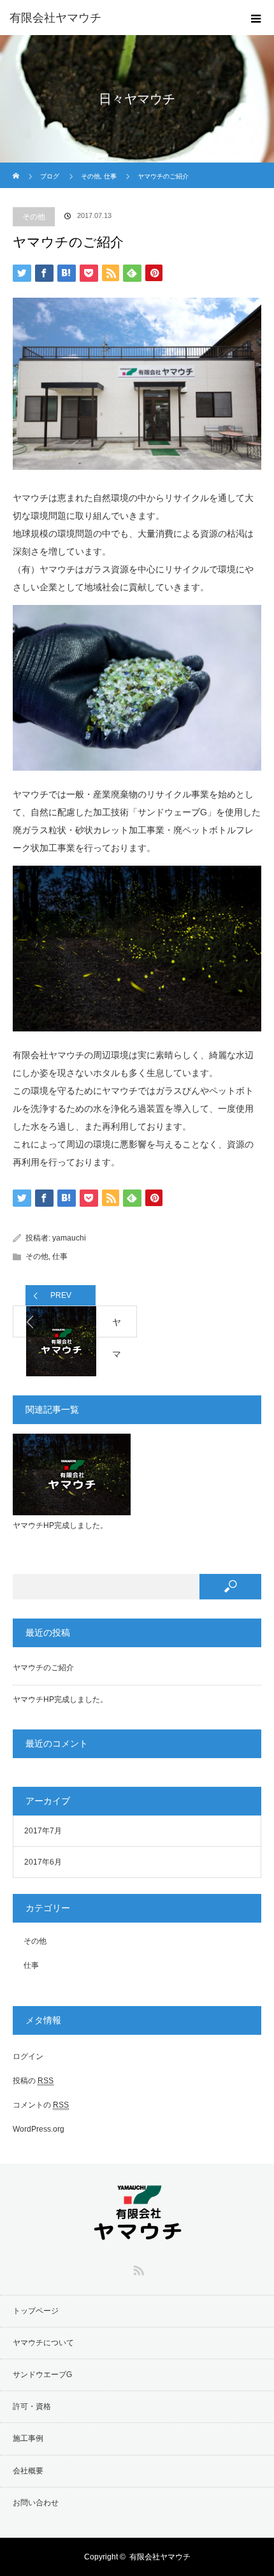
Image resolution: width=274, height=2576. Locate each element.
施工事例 (28, 2438)
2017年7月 (43, 1831)
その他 (34, 217)
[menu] (256, 18)
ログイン (28, 2056)
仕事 (60, 1256)
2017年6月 (43, 1862)
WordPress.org (39, 2129)
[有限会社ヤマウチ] (118, 18)
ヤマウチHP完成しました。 (60, 1525)
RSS (137, 2268)
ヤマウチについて (43, 2343)
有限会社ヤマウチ (160, 2557)
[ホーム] (17, 167)
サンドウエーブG (42, 2375)
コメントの (41, 2105)
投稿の (33, 2081)
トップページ (36, 2311)
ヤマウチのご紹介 (43, 1668)
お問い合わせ (36, 2503)
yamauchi (69, 1238)
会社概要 (28, 2471)
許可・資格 (32, 2406)
